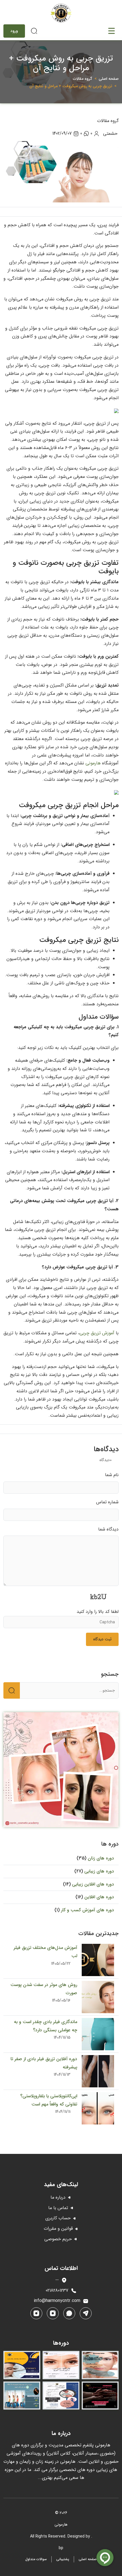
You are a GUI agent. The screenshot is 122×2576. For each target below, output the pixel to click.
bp (61, 2548)
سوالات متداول (36, 2559)
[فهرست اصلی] (112, 31)
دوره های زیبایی (98, 1871)
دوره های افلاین (98, 1897)
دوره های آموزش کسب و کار (87, 1910)
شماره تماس (107, 1502)
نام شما (112, 1475)
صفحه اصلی (109, 79)
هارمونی (93, 763)
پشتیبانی (63, 2559)
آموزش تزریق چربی (97, 1333)
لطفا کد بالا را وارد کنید (98, 1612)
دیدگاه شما (108, 1529)
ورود (14, 31)
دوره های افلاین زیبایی (92, 1884)
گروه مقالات (83, 79)
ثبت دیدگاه (102, 1639)
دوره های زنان (100, 1858)
